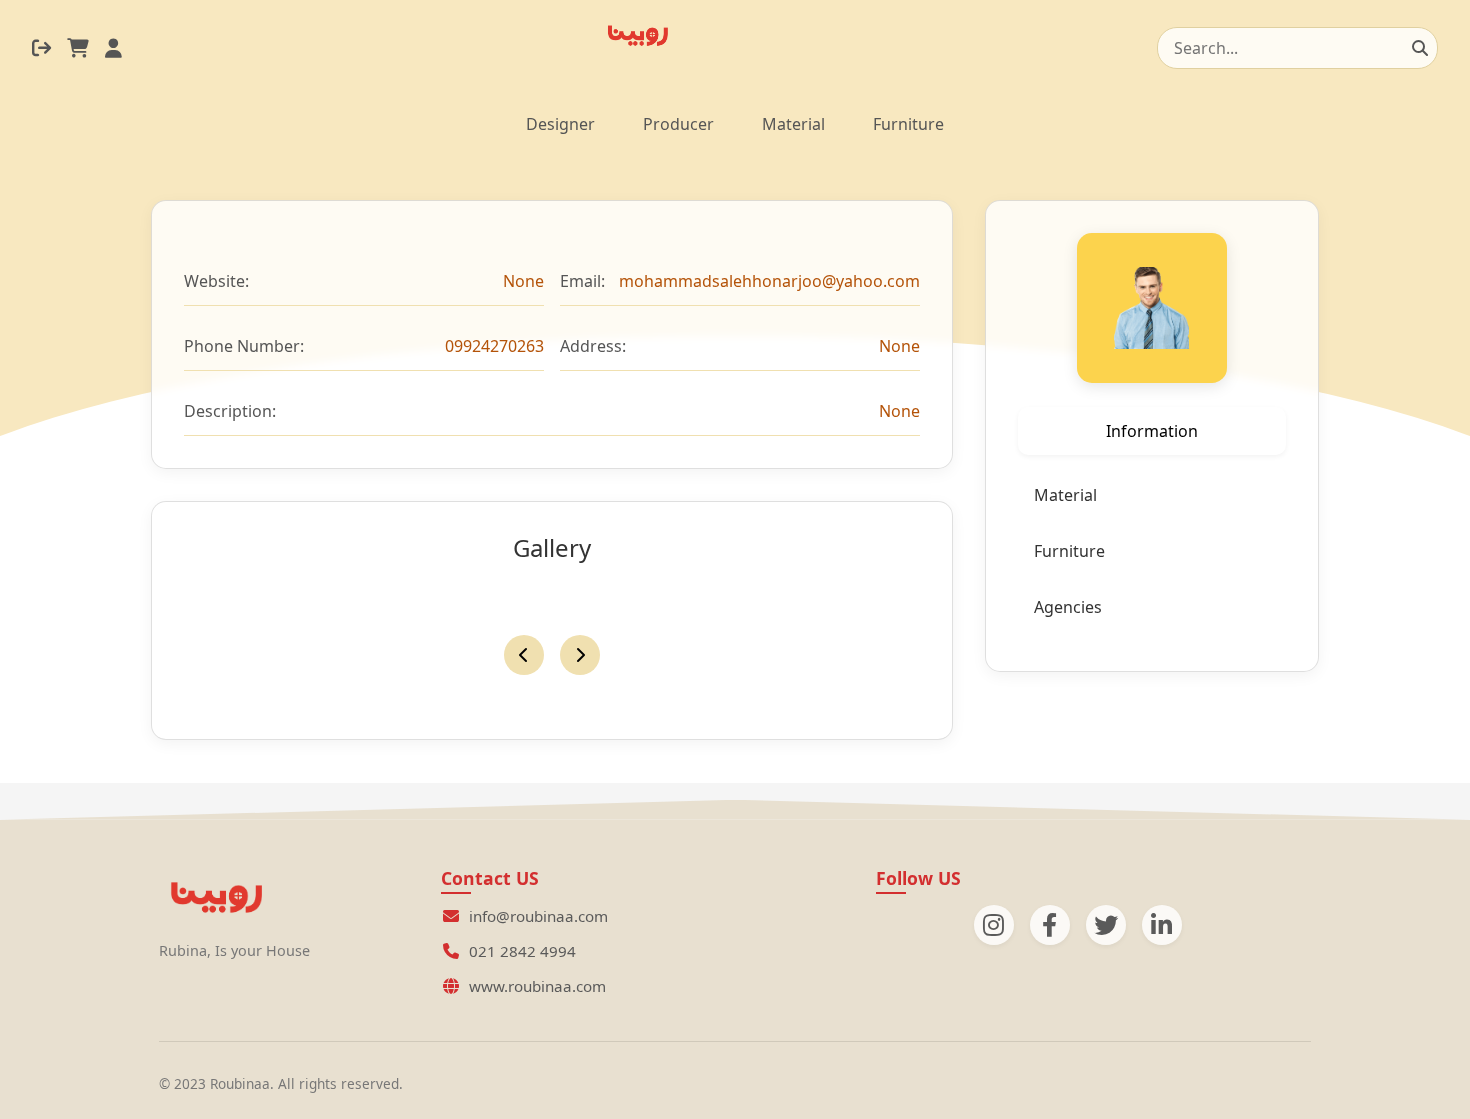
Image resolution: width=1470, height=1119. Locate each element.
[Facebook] (1050, 925)
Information (1152, 431)
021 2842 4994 (522, 951)
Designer (560, 124)
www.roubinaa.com (537, 986)
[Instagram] (994, 925)
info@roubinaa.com (538, 916)
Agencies (1068, 607)
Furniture (908, 124)
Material (793, 124)
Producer (678, 124)
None (523, 281)
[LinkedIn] (1162, 925)
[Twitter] (1106, 925)
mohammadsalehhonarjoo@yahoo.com (769, 281)
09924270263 (494, 346)
